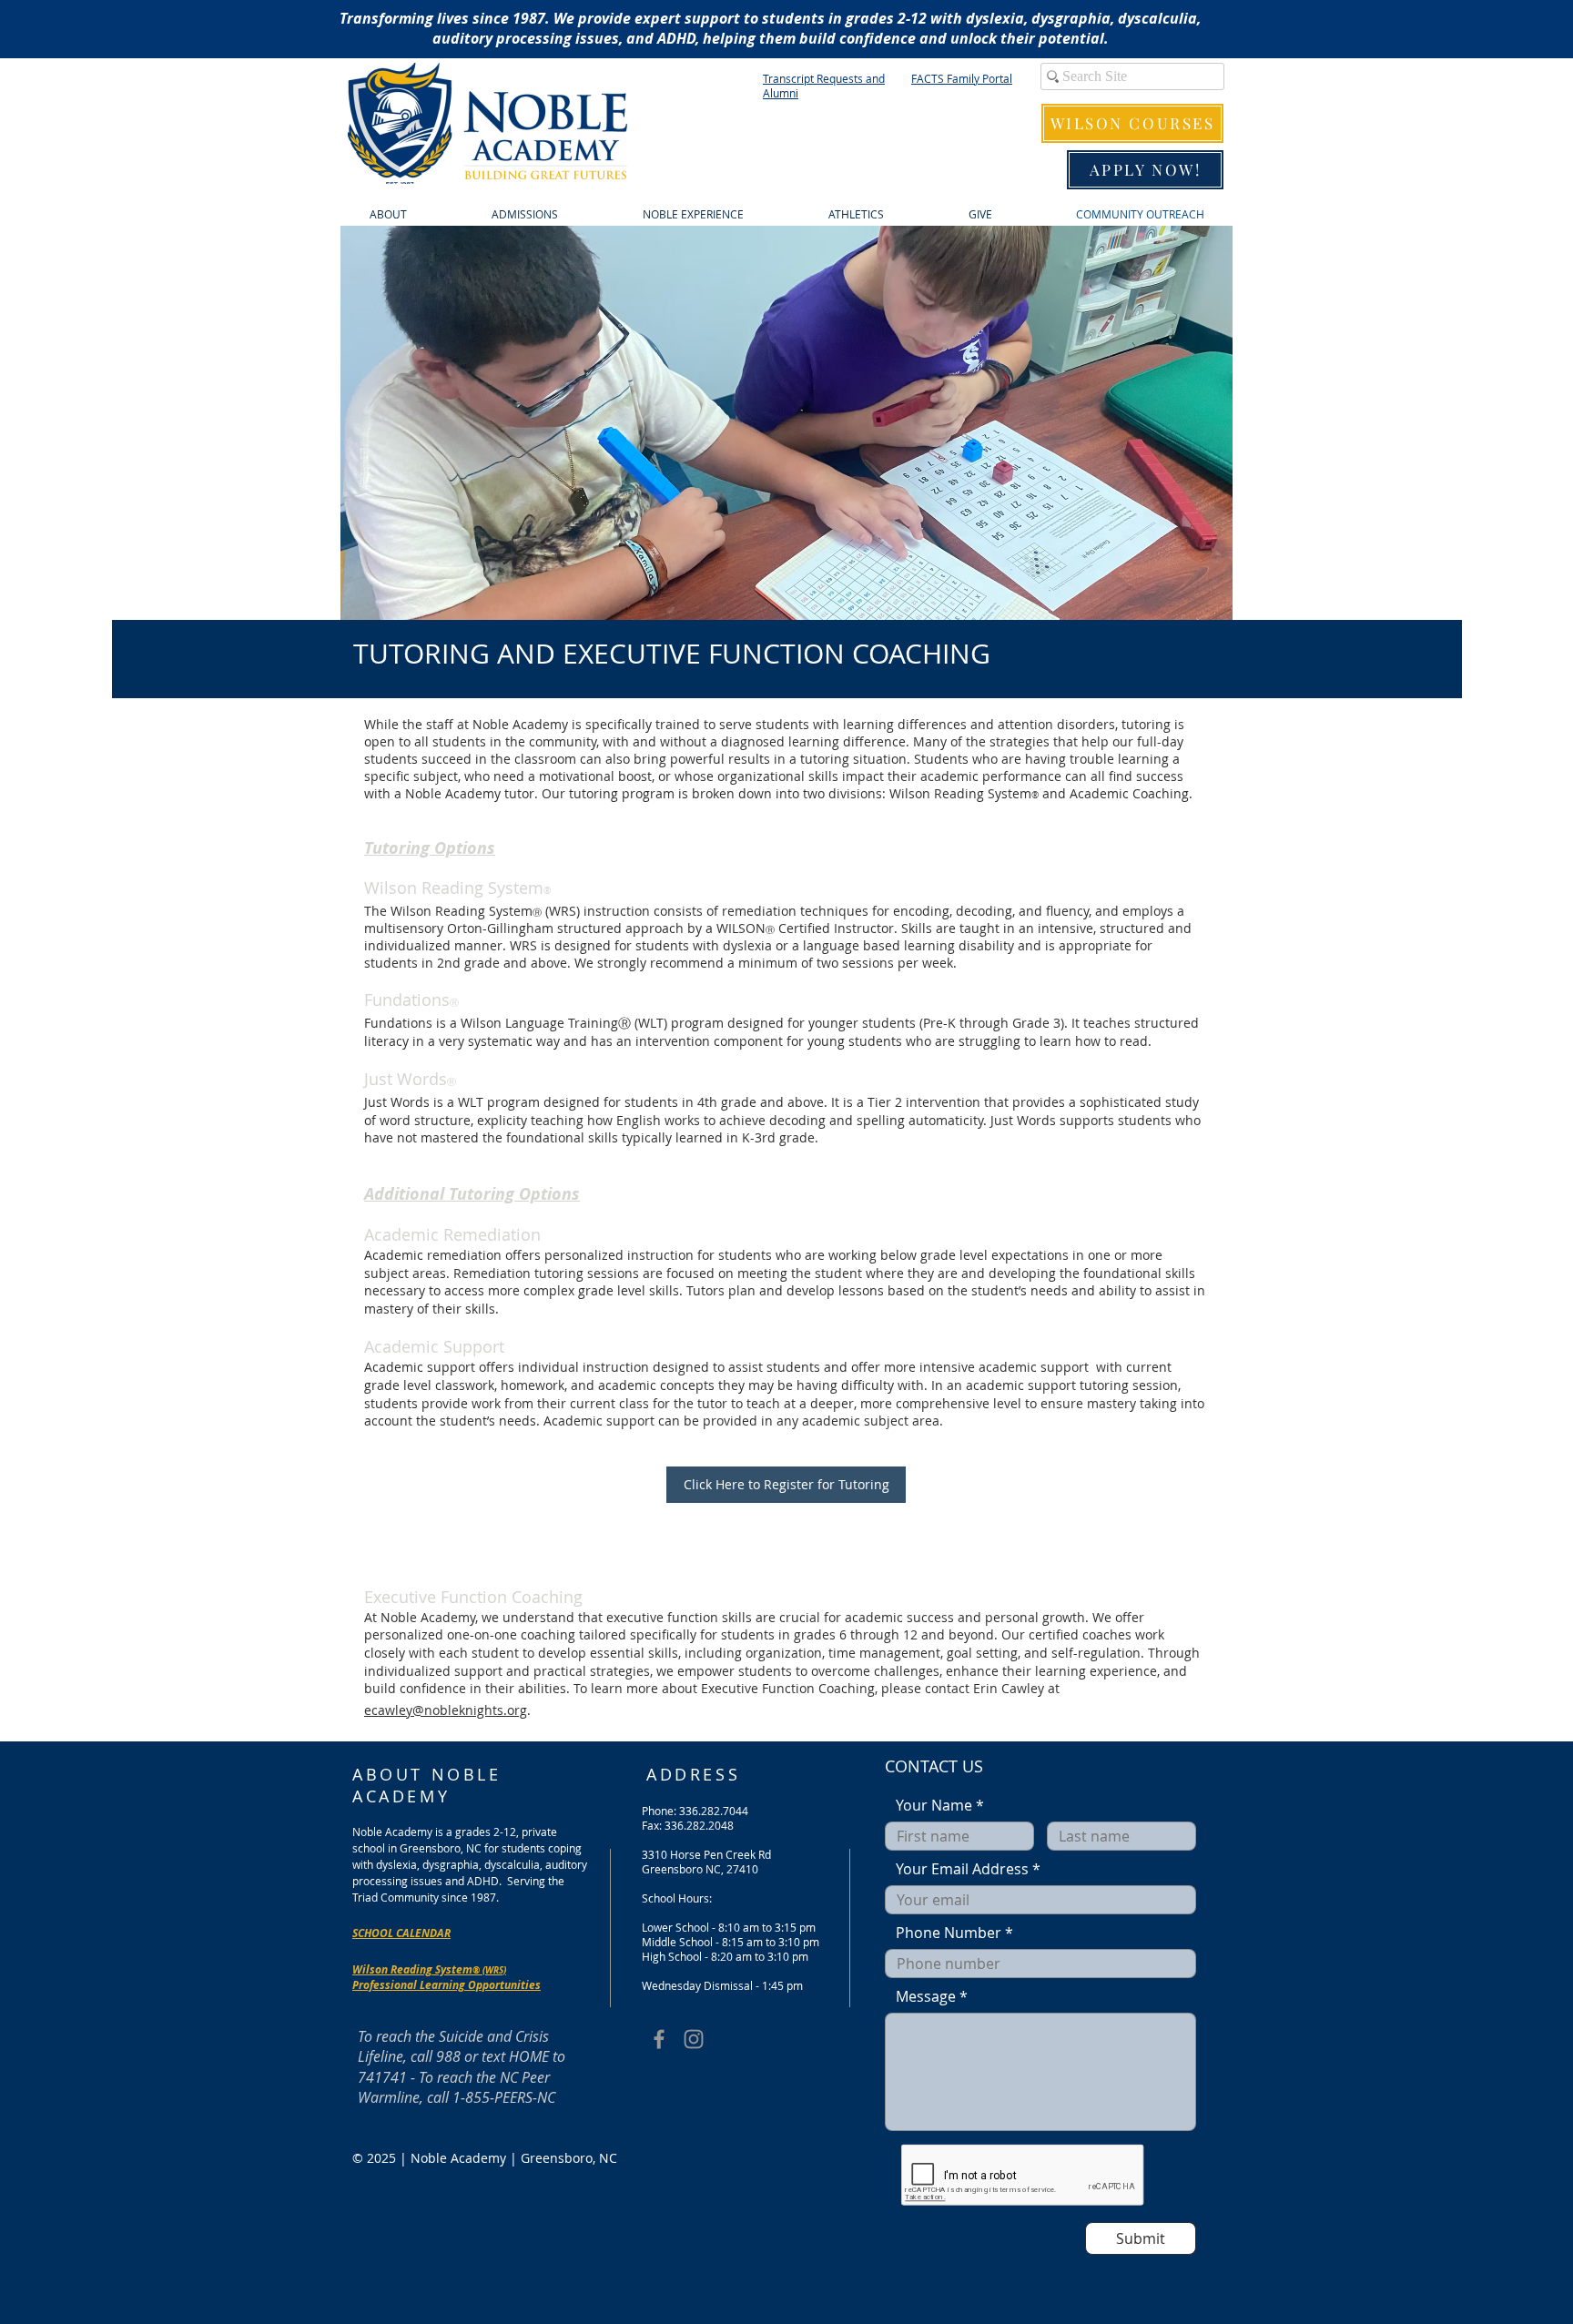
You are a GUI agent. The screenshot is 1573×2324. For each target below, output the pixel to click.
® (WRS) (489, 1970)
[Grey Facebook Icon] (659, 2039)
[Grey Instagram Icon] (694, 2039)
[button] (786, 423)
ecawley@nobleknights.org (446, 1710)
